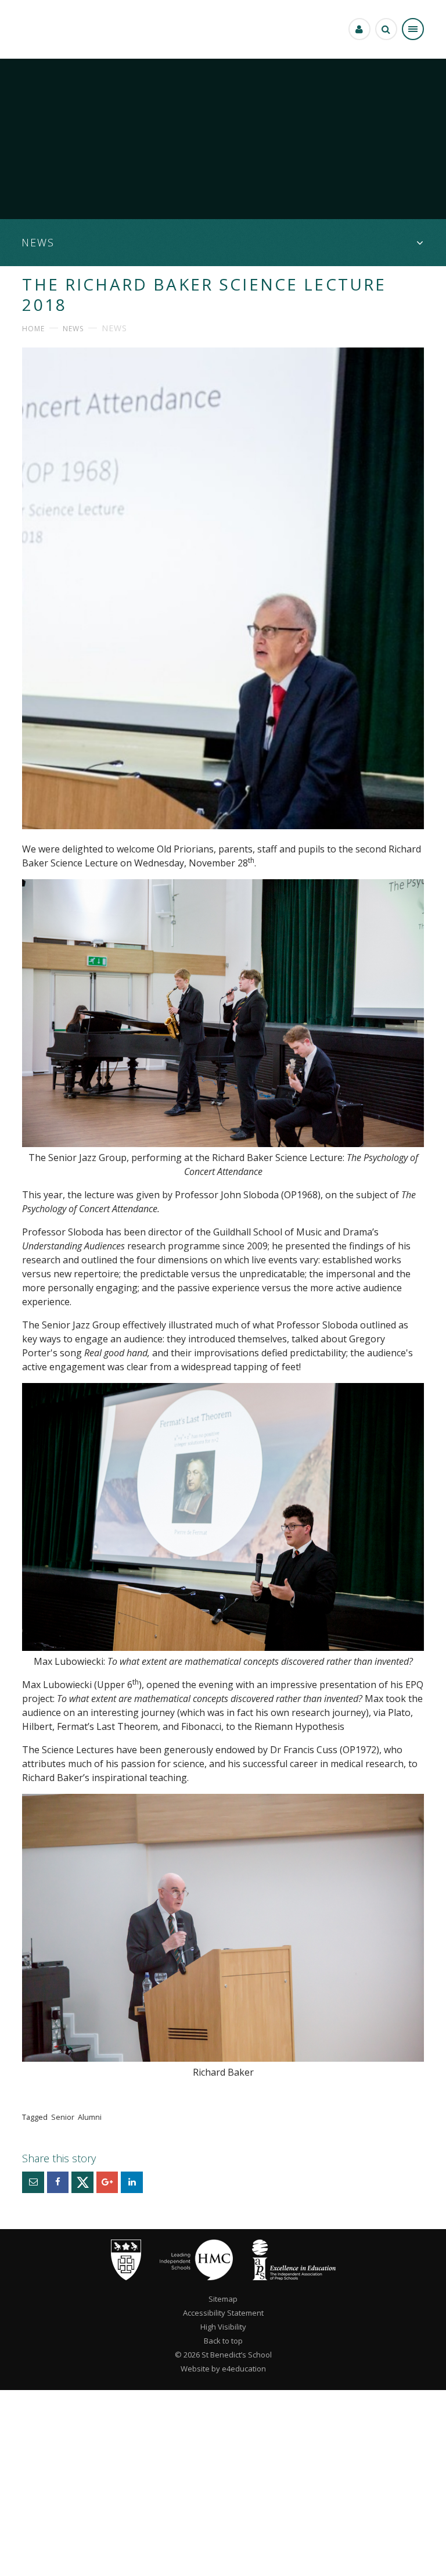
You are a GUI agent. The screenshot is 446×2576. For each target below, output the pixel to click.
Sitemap (223, 2299)
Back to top (223, 2341)
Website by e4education (223, 2369)
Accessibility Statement (223, 2313)
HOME (33, 329)
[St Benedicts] (36, 29)
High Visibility (223, 2327)
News (73, 329)
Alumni (90, 2117)
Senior (63, 2117)
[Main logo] (126, 2277)
